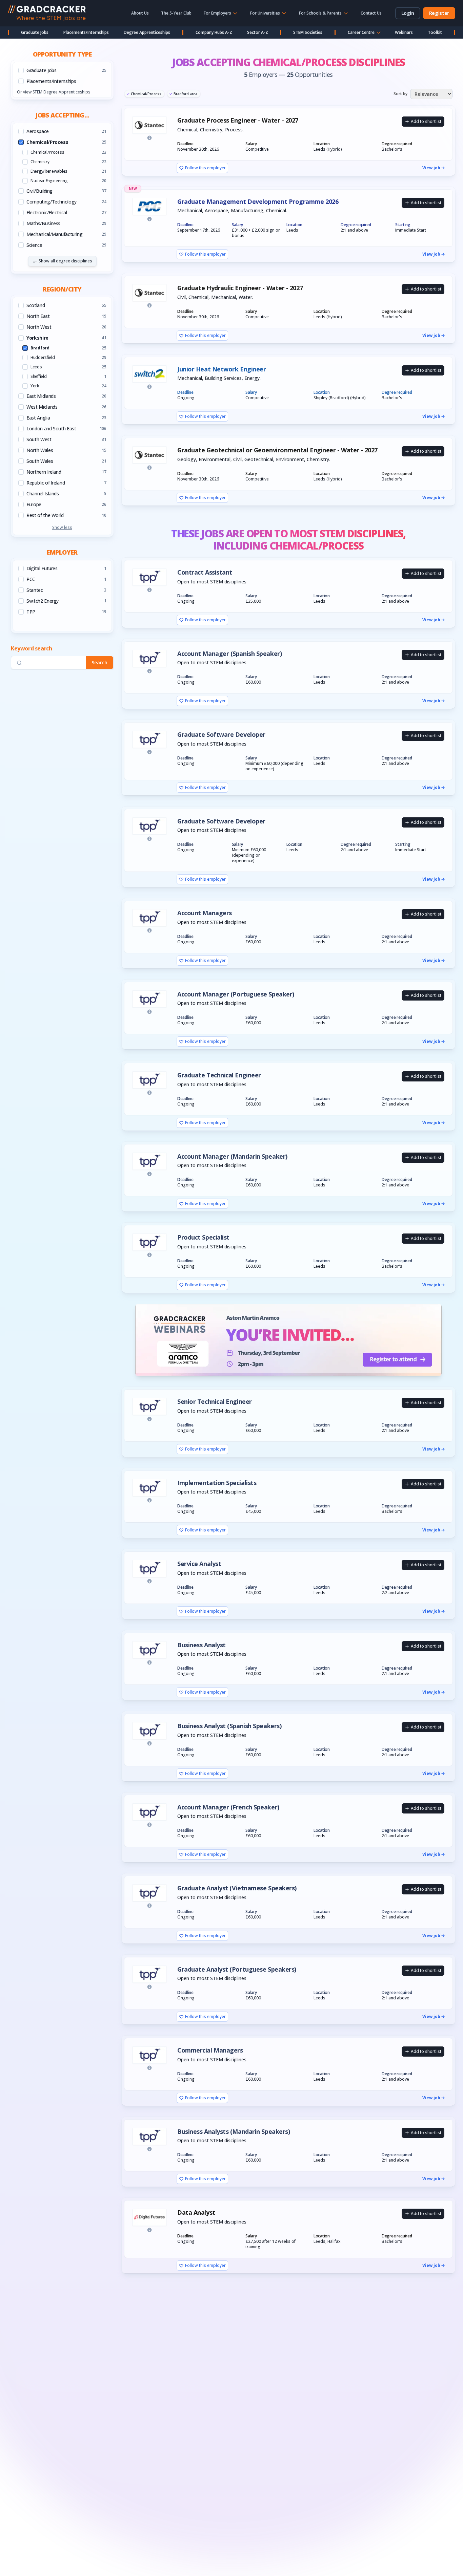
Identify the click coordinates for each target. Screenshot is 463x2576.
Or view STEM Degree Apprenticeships (54, 92)
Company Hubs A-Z (214, 32)
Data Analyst (196, 2213)
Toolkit (435, 32)
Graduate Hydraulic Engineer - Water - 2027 (240, 288)
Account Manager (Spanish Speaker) (229, 654)
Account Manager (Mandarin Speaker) (232, 1156)
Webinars (404, 32)
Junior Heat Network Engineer (222, 369)
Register (439, 13)
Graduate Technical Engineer (219, 1075)
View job (431, 168)
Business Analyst (202, 1645)
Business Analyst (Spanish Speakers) (229, 1726)
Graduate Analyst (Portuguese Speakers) (237, 1969)
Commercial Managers (210, 2050)
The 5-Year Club (176, 13)
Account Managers (205, 913)
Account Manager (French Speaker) (228, 1807)
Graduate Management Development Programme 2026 (258, 202)
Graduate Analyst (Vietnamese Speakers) (237, 1888)
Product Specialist (203, 1237)
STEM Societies (308, 32)
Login (408, 13)
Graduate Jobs (35, 32)
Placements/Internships (86, 32)
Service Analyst (199, 1564)
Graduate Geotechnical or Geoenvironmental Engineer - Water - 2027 (277, 450)
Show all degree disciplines (65, 261)
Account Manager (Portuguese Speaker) (236, 994)
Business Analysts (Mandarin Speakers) (234, 2132)
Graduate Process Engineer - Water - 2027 (238, 120)
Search (99, 663)
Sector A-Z (258, 32)
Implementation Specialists (217, 1483)
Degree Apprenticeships (147, 32)
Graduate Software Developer (221, 735)
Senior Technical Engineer (215, 1402)
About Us (140, 13)
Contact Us (371, 13)
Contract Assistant (205, 572)
